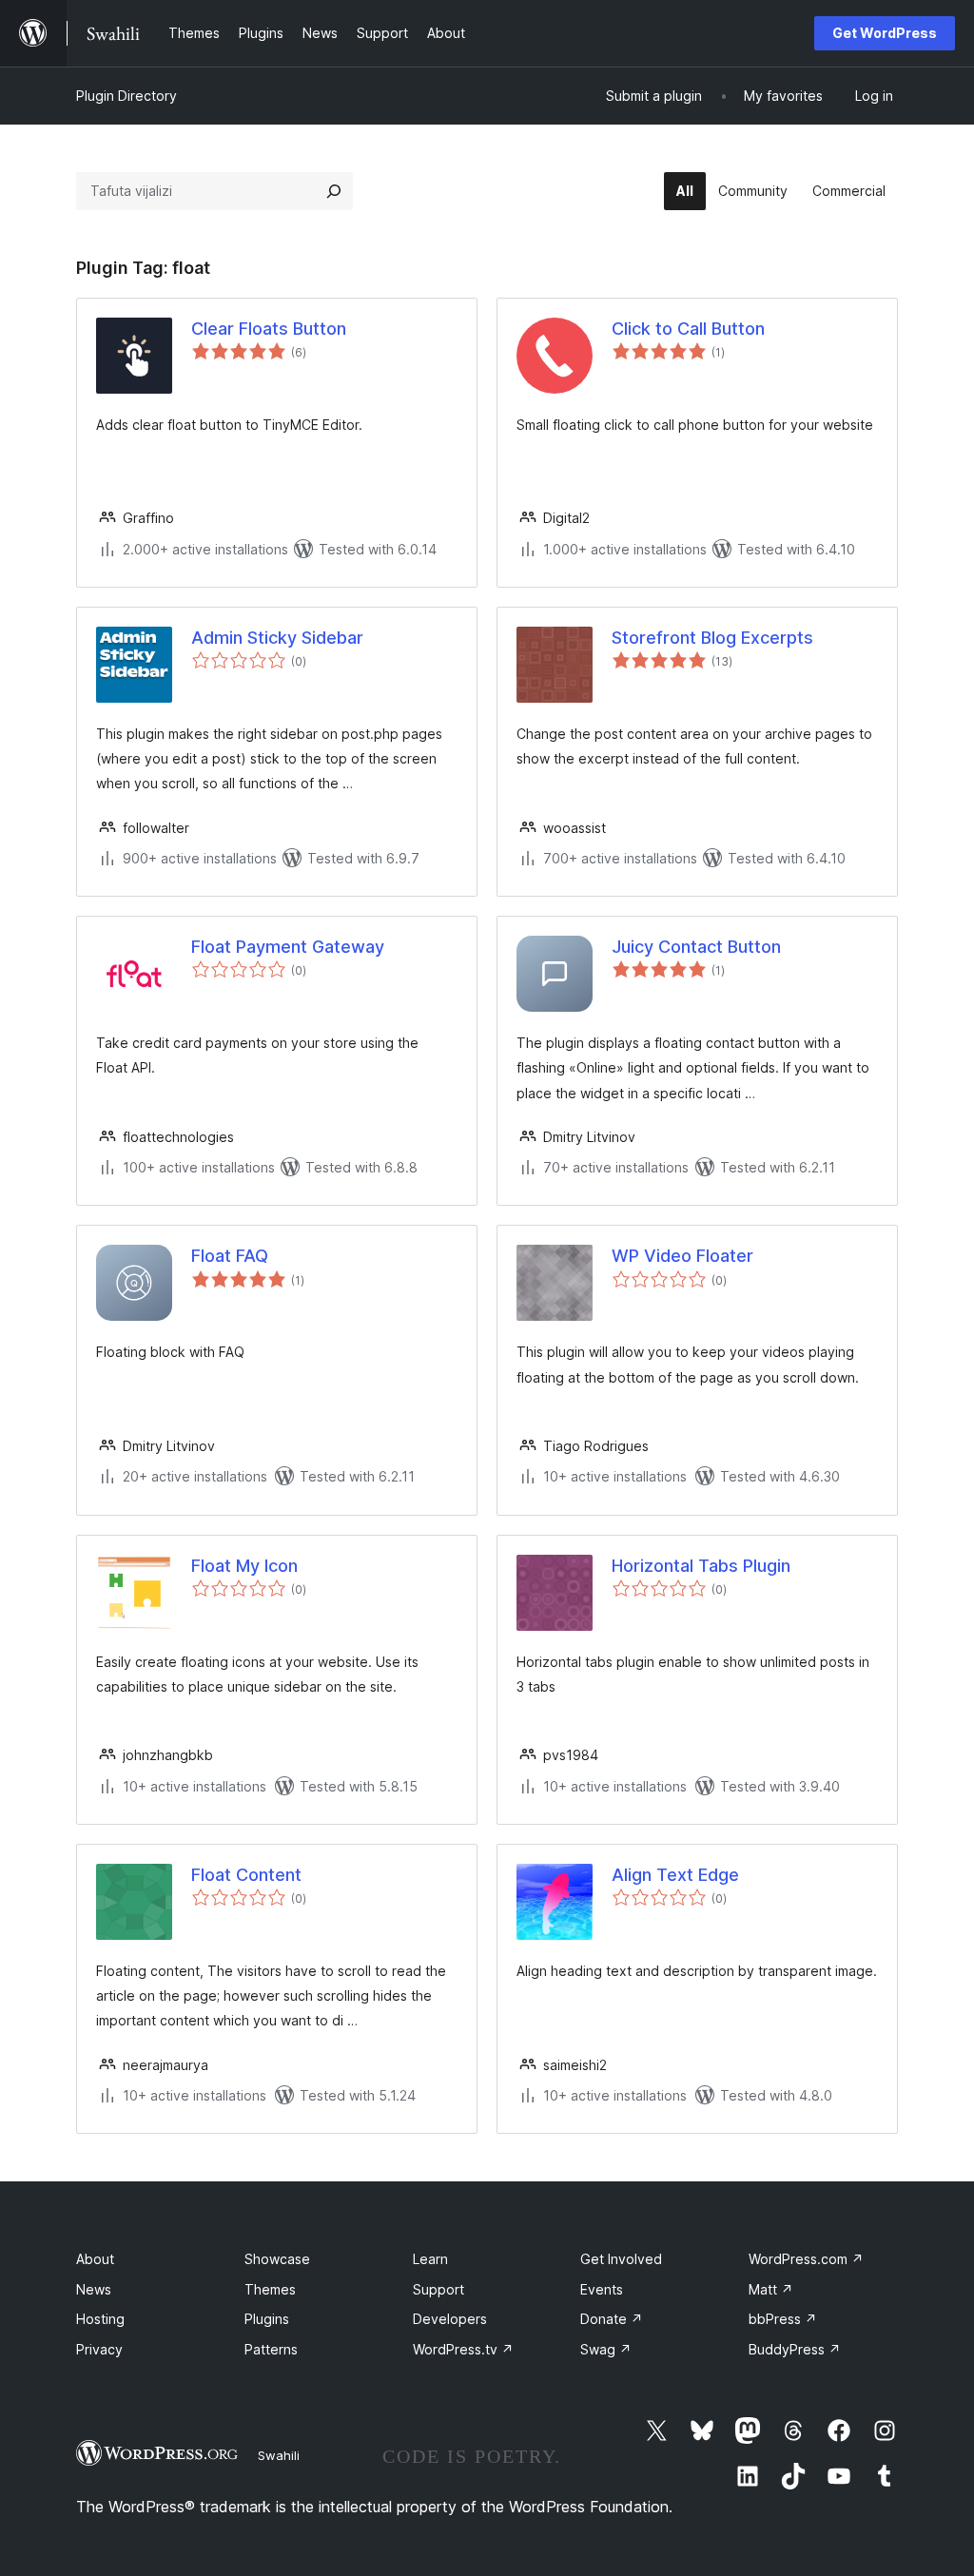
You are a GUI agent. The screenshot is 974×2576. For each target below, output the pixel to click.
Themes (270, 2289)
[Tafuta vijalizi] (334, 191)
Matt (771, 2289)
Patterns (271, 2349)
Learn (430, 2259)
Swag (606, 2349)
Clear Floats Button (269, 329)
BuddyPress (795, 2349)
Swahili (279, 2455)
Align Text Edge (675, 1875)
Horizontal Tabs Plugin (701, 1566)
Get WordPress (885, 33)
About (95, 2259)
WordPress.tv (463, 2349)
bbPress (783, 2319)
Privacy (99, 2349)
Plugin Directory (127, 96)
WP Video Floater (682, 1256)
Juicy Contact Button (696, 947)
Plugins (267, 2319)
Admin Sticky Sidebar (277, 638)
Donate (612, 2319)
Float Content (246, 1875)
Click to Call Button (688, 329)
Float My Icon (244, 1566)
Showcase (277, 2259)
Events (602, 2289)
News (94, 2289)
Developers (450, 2319)
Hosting (100, 2319)
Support (438, 2289)
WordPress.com (806, 2259)
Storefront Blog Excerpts (712, 638)
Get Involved (621, 2259)
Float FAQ (230, 1256)
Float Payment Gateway (288, 947)
